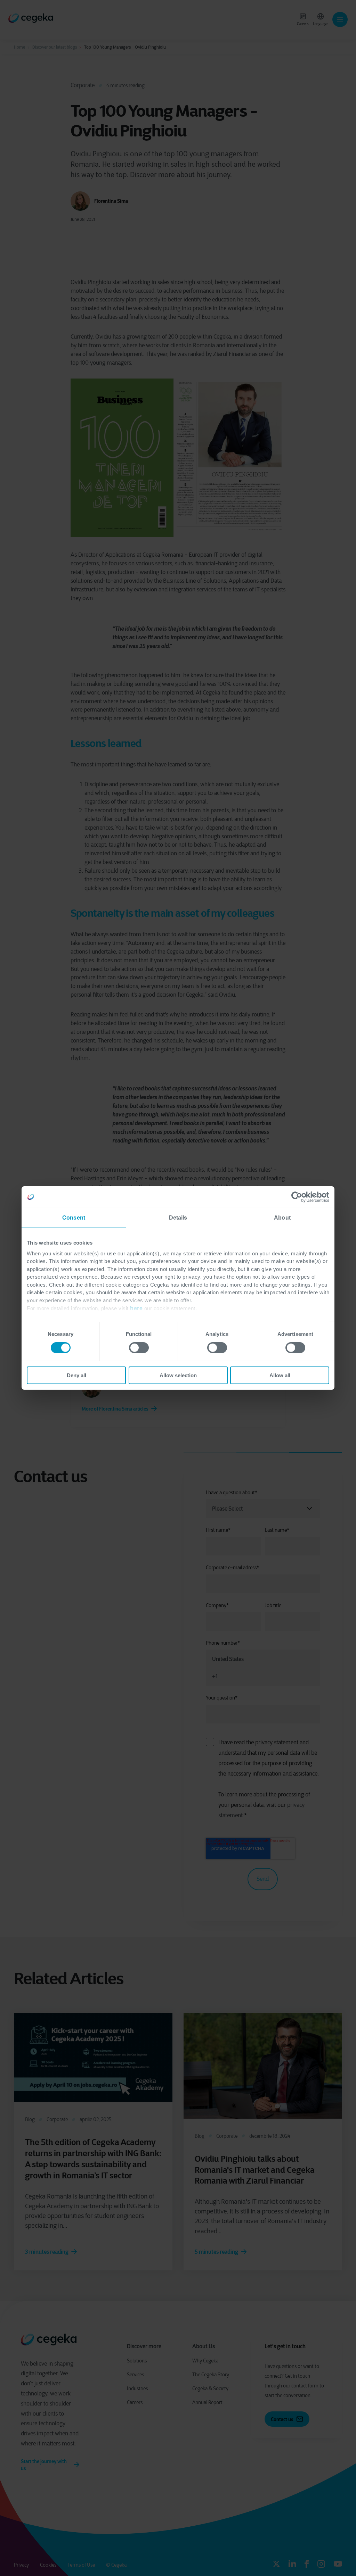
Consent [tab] (74, 1218)
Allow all (280, 1375)
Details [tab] (178, 1218)
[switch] (139, 1348)
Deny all (76, 1375)
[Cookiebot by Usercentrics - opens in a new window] (299, 1197)
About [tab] (282, 1218)
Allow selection (178, 1375)
